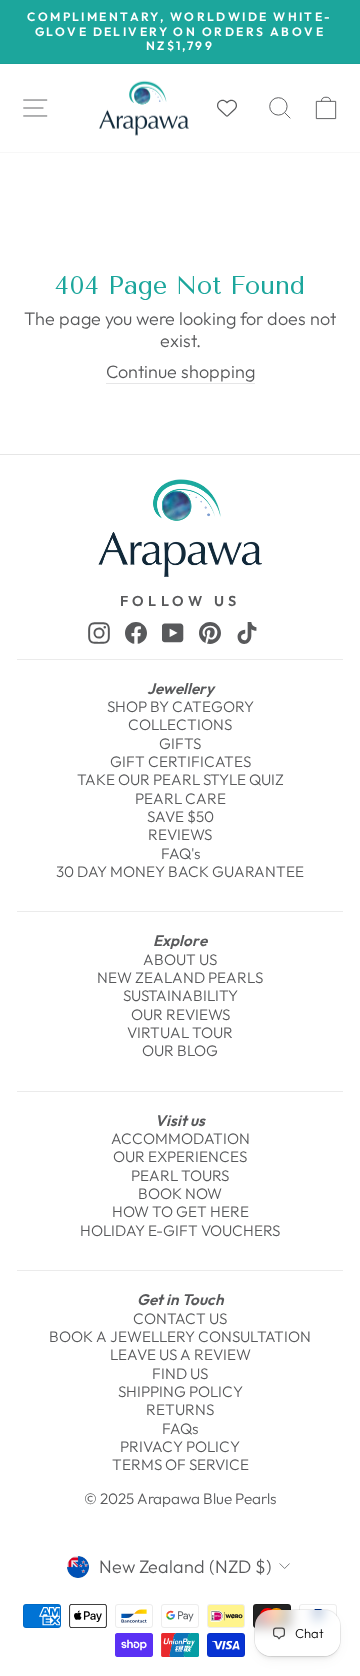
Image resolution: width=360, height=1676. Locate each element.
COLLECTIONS (180, 724)
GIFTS (180, 743)
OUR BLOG (180, 1050)
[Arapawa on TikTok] (247, 632)
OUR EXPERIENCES (180, 1156)
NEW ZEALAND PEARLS (180, 977)
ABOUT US (180, 959)
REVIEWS (180, 834)
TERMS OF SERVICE (180, 1464)
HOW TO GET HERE (180, 1211)
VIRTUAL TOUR (180, 1032)
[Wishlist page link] (237, 108)
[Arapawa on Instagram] (99, 632)
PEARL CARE (180, 798)
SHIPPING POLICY (180, 1391)
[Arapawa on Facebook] (136, 632)
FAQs (180, 1428)
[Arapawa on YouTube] (173, 632)
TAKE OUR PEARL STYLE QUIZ (180, 779)
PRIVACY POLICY (180, 1446)
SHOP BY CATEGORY (180, 706)
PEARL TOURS (180, 1175)
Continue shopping (180, 372)
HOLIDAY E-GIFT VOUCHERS (180, 1230)
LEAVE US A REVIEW (180, 1354)
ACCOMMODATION (180, 1138)
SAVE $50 (180, 816)
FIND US (180, 1373)
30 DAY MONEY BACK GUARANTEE (180, 871)
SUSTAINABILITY (180, 995)
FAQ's (180, 853)
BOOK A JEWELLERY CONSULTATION (180, 1336)
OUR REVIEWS (180, 1014)
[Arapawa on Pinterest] (210, 632)
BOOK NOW (180, 1193)
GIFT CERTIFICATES (180, 761)
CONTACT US (180, 1318)
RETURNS (180, 1409)
